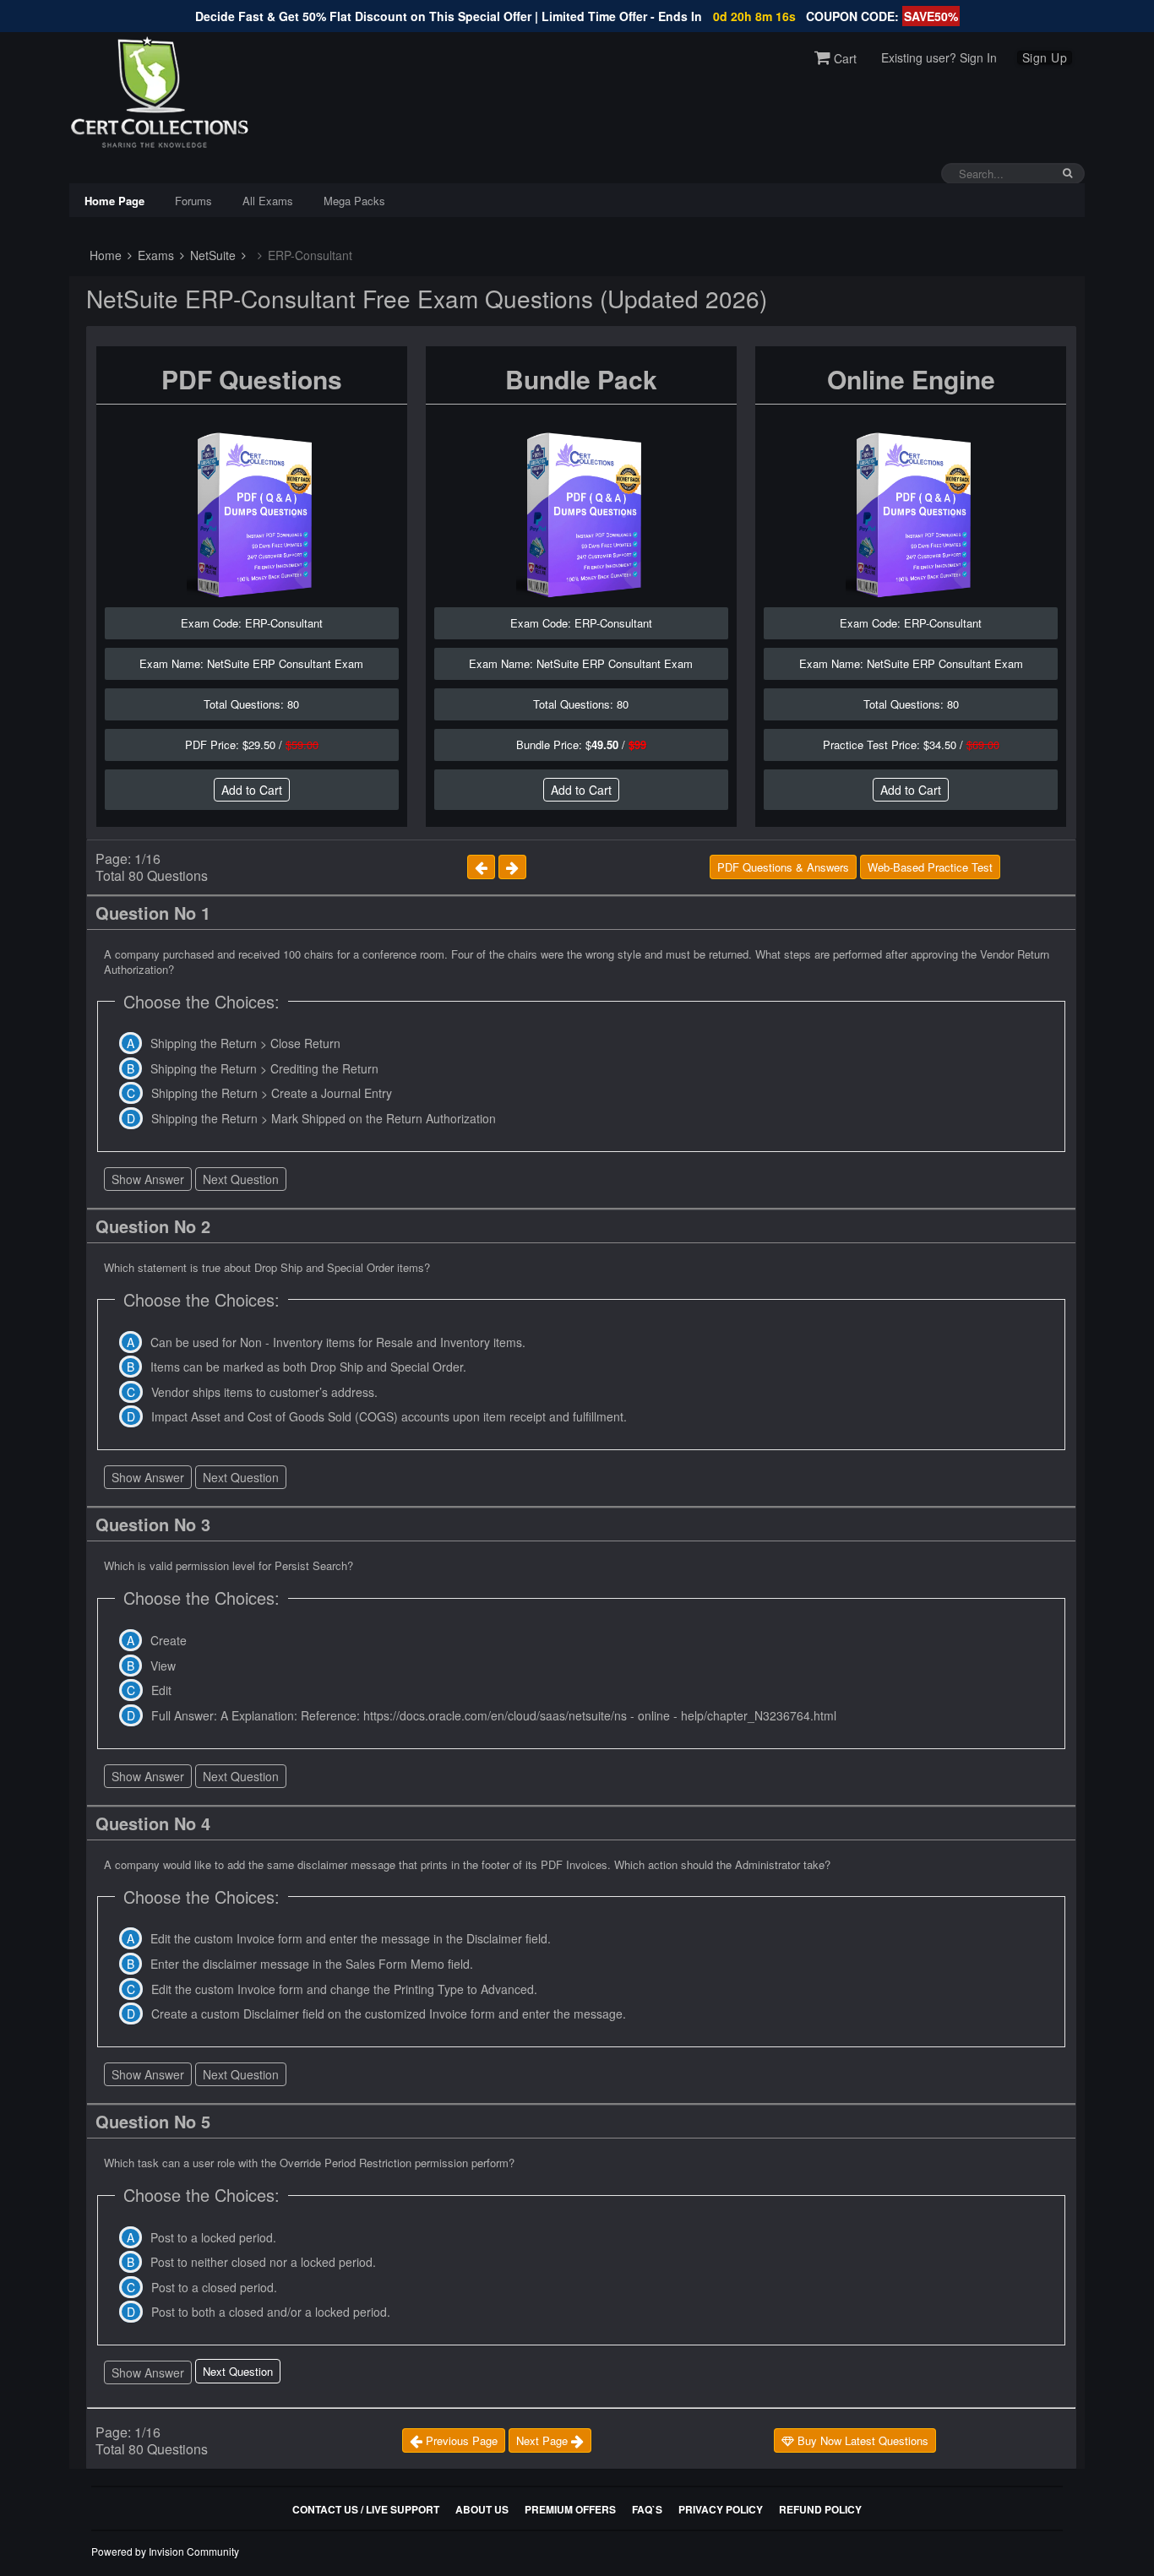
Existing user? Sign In (939, 57)
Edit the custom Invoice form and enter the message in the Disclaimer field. (351, 1938)
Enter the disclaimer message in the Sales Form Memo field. (312, 1964)
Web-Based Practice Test (930, 867)
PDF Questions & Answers (783, 867)
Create (169, 1640)
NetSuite (211, 255)
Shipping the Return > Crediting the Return (264, 1068)
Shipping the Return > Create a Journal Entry (272, 1093)
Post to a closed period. (214, 2287)
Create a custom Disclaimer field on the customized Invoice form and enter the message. (389, 2014)
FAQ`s (647, 2509)
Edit (161, 1690)
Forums (193, 201)
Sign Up (1045, 57)
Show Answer (148, 1179)
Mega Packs (354, 201)
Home (104, 255)
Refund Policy (820, 2509)
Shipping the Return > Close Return (245, 1043)
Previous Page (460, 2440)
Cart (844, 58)
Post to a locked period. (213, 2237)
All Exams (268, 201)
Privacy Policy (721, 2509)
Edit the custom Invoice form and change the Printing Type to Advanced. (344, 1989)
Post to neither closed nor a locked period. (263, 2262)
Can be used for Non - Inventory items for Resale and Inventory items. (338, 1342)
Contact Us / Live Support (366, 2509)
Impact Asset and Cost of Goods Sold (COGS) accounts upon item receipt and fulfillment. (389, 1416)
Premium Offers (570, 2509)
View (163, 1666)
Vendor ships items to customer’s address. (264, 1392)
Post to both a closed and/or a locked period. (271, 2312)
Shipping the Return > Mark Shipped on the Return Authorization (324, 1118)
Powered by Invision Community (165, 2551)
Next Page (544, 2440)
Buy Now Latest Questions (861, 2440)
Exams (154, 255)
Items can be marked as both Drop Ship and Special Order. (308, 1367)
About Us (482, 2509)
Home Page (114, 201)
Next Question (241, 1179)
